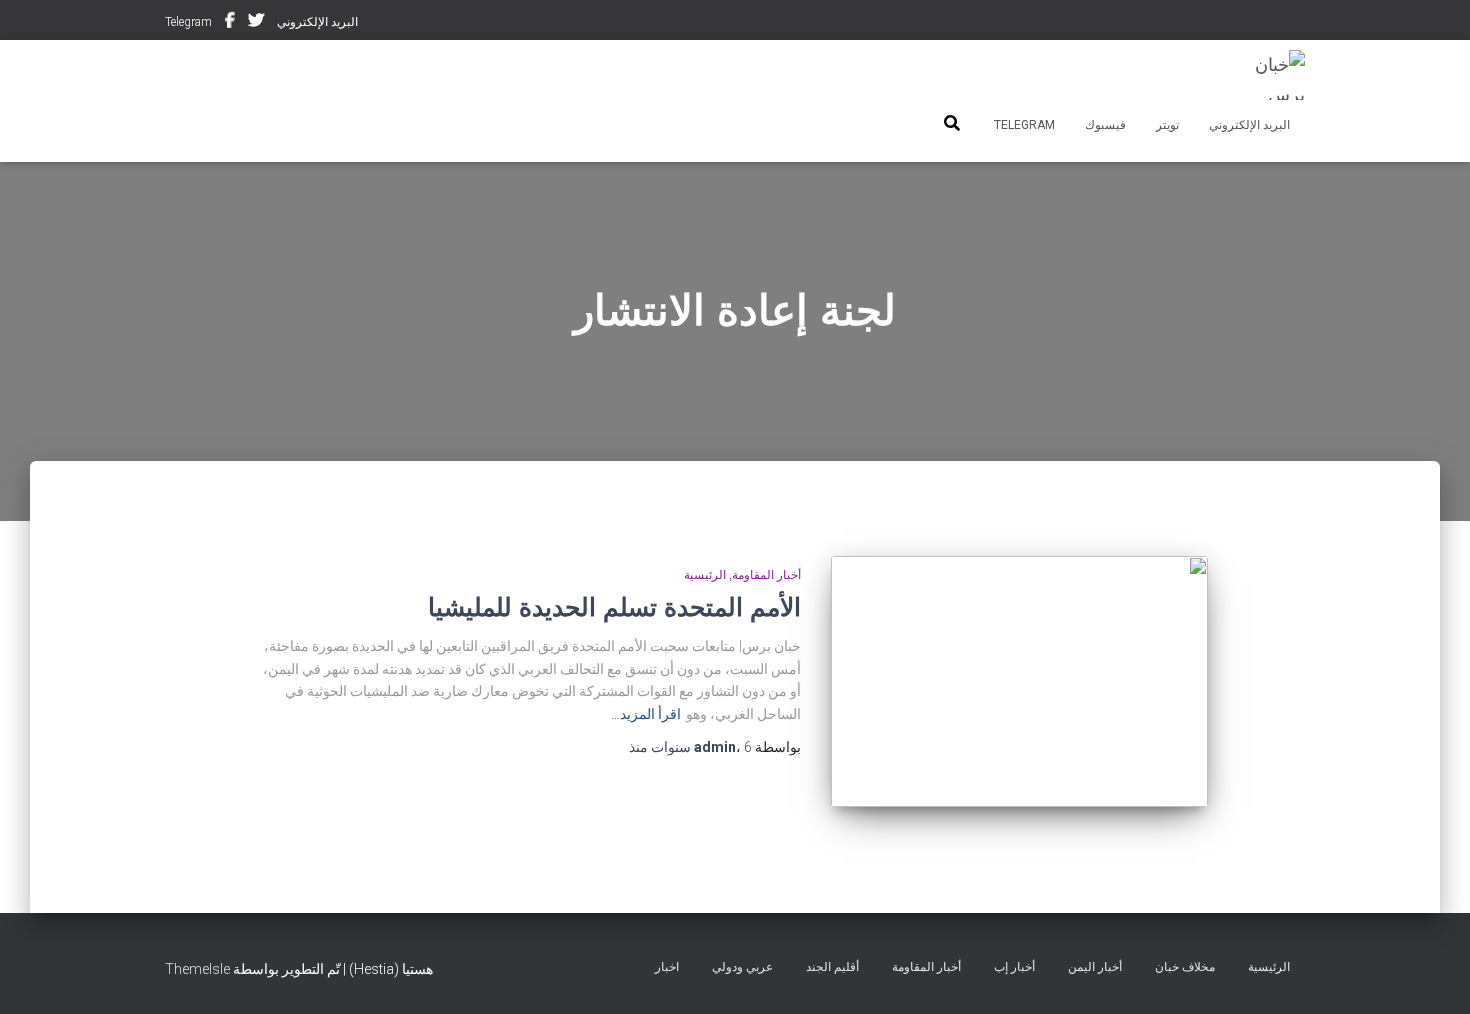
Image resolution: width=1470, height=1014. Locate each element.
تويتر (256, 23)
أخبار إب (1014, 967)
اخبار (667, 967)
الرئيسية (705, 575)
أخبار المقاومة (766, 575)
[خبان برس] (1267, 75)
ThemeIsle (197, 969)
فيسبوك (230, 23)
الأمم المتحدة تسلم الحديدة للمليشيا (614, 607)
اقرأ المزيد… (646, 714)
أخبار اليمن (1095, 967)
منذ (690, 747)
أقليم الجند (832, 967)
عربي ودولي (742, 967)
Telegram (188, 22)
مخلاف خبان (1185, 967)
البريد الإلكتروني (317, 22)
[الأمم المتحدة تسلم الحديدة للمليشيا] (1019, 681)
